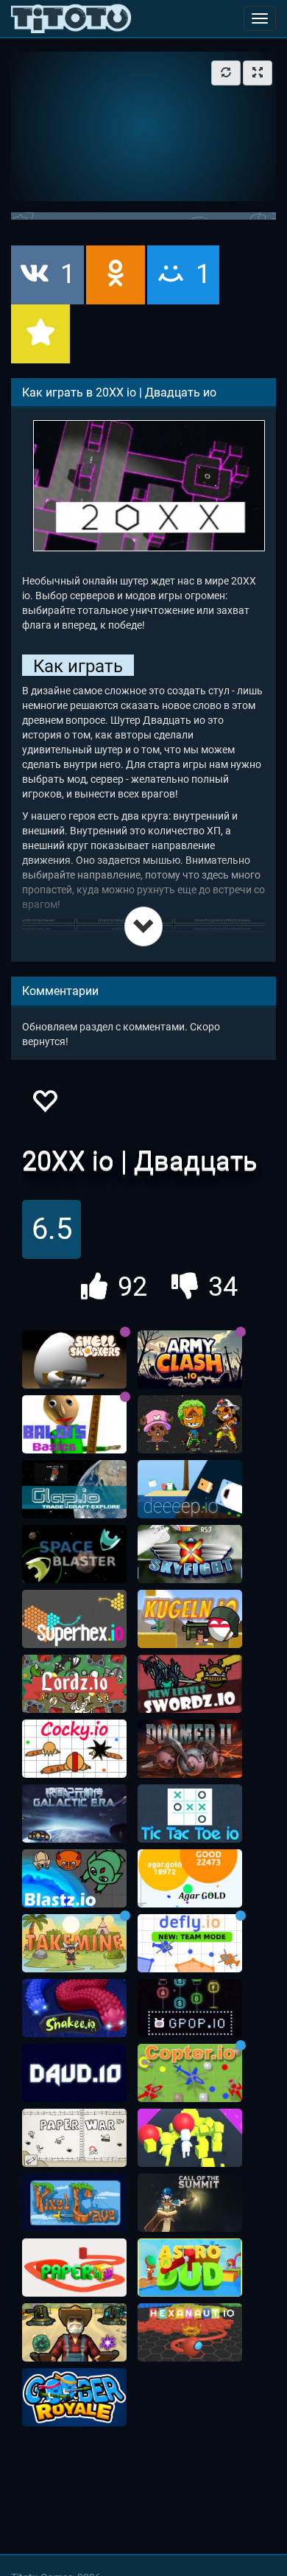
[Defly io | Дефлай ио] (190, 1944)
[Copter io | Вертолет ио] (190, 2073)
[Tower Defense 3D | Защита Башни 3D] (74, 2333)
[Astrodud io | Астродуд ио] (190, 2268)
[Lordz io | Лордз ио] (74, 1684)
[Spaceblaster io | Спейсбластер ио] (74, 1554)
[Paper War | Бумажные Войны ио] (74, 2138)
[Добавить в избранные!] (44, 1105)
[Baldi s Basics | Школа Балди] (74, 1425)
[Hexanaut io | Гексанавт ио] (190, 2333)
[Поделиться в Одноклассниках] (116, 275)
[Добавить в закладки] (40, 334)
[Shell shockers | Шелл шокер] (74, 1360)
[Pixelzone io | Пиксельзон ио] (190, 1425)
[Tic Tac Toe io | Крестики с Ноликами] (190, 1814)
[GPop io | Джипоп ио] (190, 2008)
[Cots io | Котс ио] (190, 2203)
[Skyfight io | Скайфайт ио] (190, 1554)
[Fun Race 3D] (190, 2138)
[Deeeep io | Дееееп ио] (190, 1490)
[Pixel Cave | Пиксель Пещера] (74, 2203)
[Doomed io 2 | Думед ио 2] (190, 1749)
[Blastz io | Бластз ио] (74, 1879)
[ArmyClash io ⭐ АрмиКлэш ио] (190, 1360)
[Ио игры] (71, 18)
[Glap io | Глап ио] (74, 1490)
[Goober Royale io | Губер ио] (74, 2398)
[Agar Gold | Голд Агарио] (190, 1879)
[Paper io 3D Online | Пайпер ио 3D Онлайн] (74, 2268)
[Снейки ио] (74, 2008)
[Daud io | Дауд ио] (74, 2073)
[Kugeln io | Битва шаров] (190, 1619)
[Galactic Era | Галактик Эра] (74, 1814)
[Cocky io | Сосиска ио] (74, 1749)
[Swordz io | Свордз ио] (190, 1684)
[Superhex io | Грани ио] (74, 1619)
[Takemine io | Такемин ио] (74, 1944)
